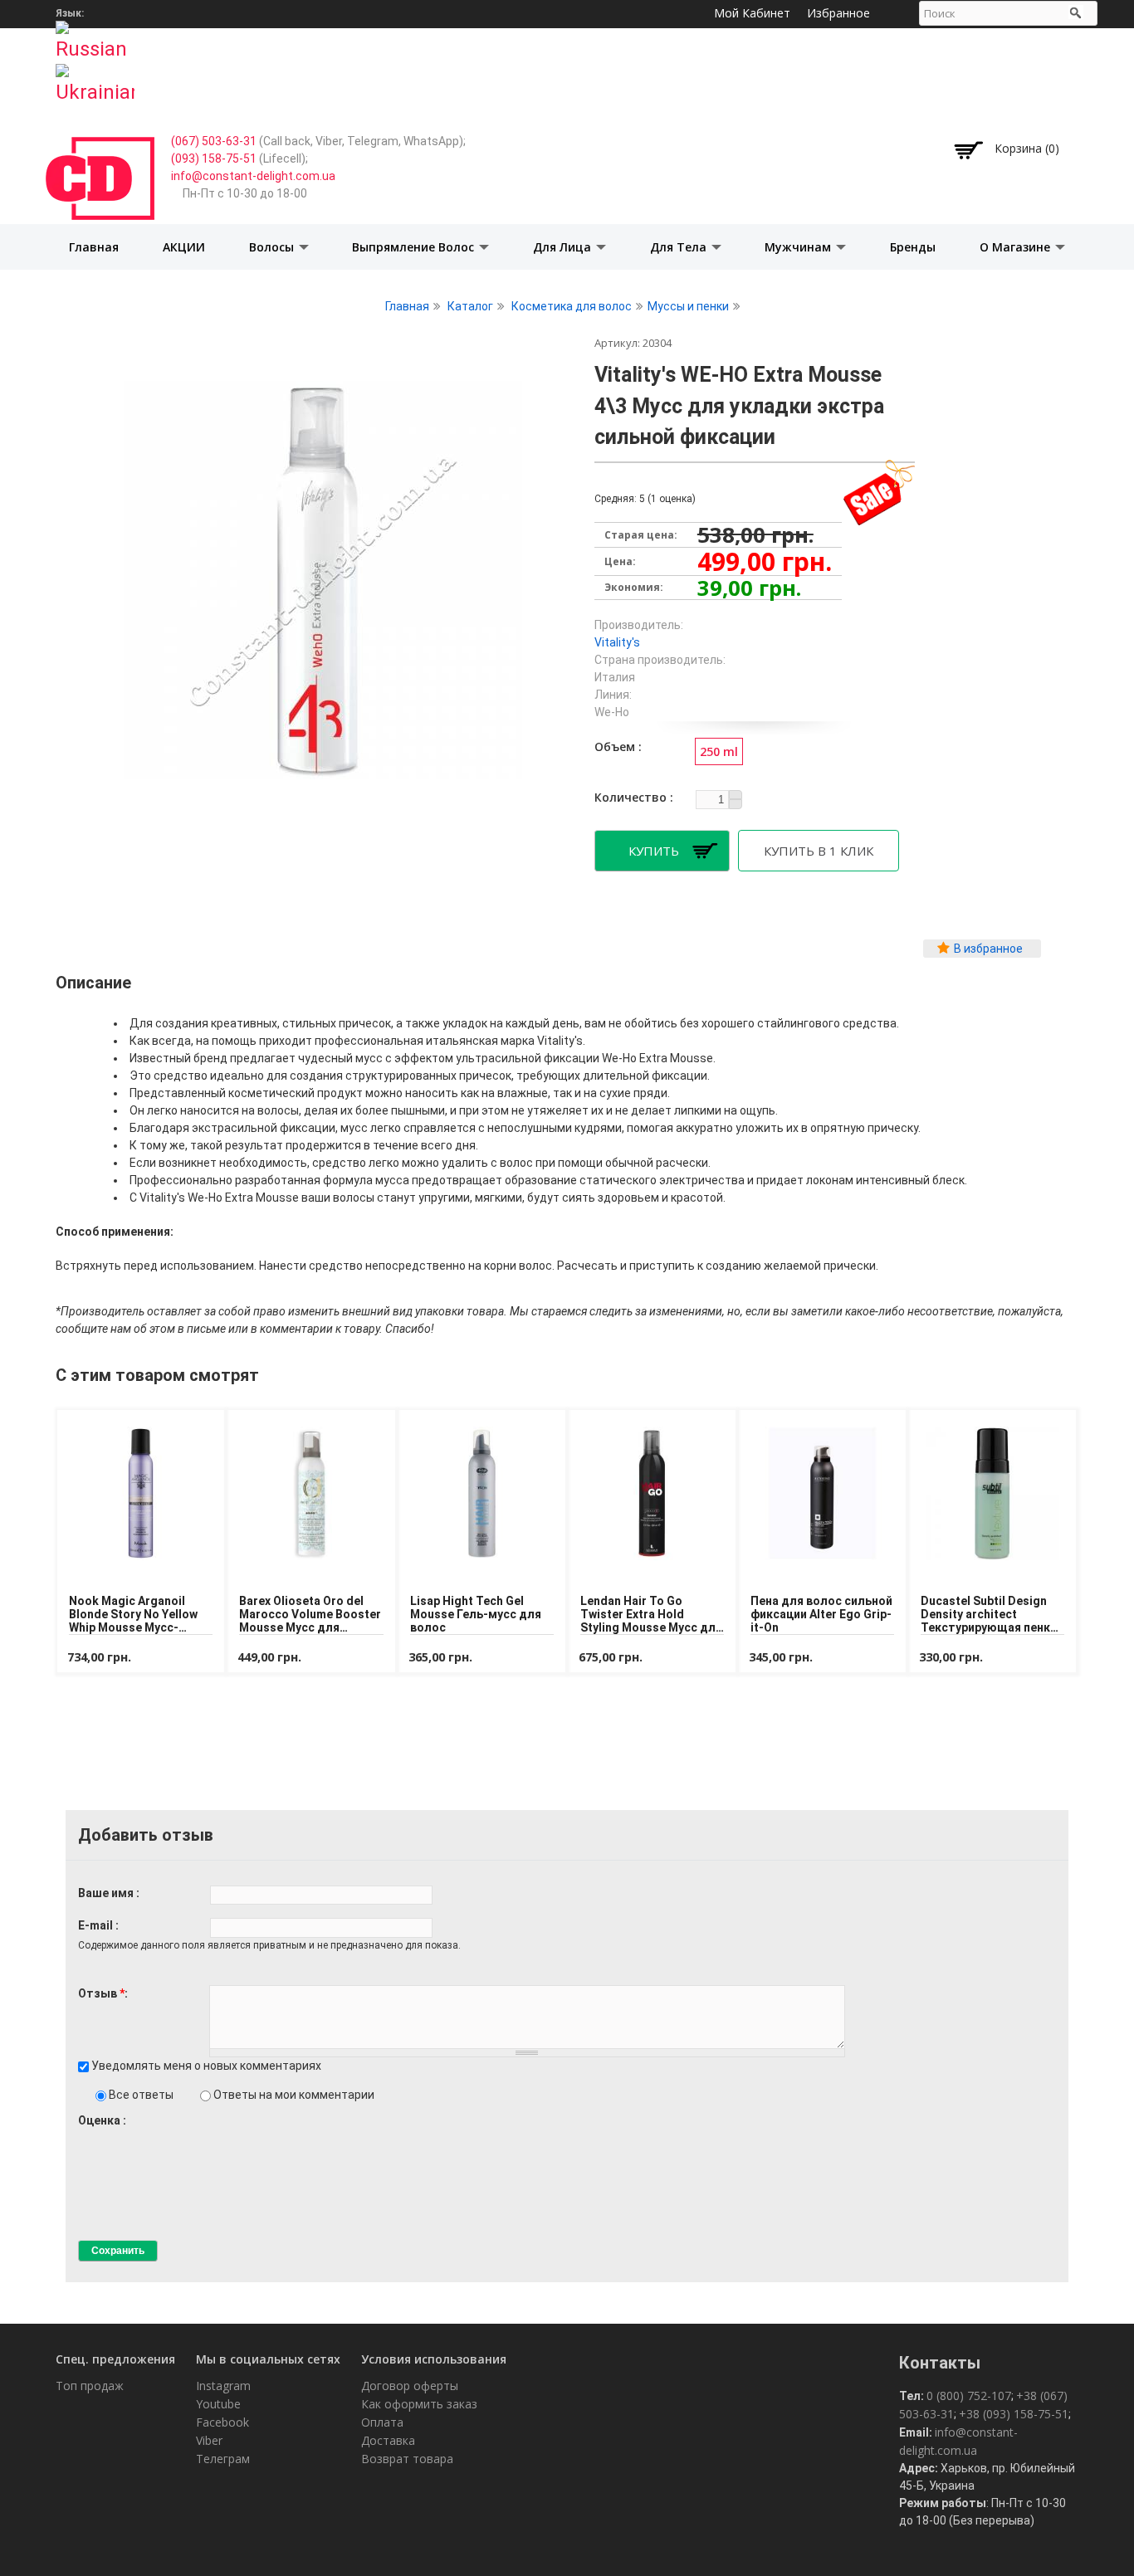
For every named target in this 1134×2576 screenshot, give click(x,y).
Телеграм (223, 2459)
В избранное (988, 949)
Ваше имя (107, 1893)
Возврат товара (407, 2459)
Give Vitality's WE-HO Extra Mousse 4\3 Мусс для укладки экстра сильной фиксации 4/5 (127, 2136)
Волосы (273, 247)
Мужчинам (799, 247)
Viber (209, 2440)
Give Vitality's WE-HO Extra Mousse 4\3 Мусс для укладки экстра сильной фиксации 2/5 (99, 2136)
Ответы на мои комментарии (294, 2095)
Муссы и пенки (688, 306)
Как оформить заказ (419, 2404)
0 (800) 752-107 (969, 2395)
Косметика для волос (572, 306)
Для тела (680, 247)
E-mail (97, 1925)
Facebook (222, 2422)
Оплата (382, 2422)
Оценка (100, 2120)
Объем (616, 746)
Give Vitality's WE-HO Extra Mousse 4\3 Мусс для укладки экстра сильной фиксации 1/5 (85, 2136)
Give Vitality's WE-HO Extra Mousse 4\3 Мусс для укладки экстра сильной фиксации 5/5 (142, 2136)
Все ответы (142, 2095)
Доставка (388, 2440)
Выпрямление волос (415, 247)
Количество (632, 797)
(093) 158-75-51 (214, 159)
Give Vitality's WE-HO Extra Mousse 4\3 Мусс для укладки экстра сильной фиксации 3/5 (113, 2136)
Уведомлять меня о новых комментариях (206, 2066)
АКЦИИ (184, 247)
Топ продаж (90, 2386)
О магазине (1017, 247)
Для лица (564, 247)
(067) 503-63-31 (214, 141)
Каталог (470, 306)
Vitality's (617, 642)
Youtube (218, 2404)
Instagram (223, 2386)
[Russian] (95, 36)
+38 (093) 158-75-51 (1014, 2414)
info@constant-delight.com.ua (253, 176)
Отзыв (101, 1993)
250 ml (719, 751)
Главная (94, 247)
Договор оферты (410, 2386)
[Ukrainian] (95, 79)
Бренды (913, 247)
